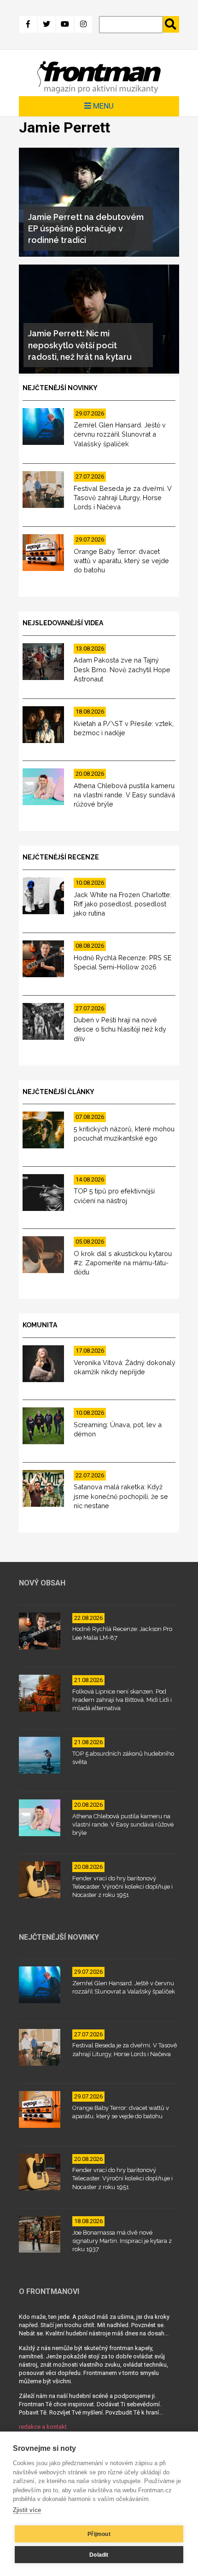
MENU (102, 106)
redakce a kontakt (43, 2427)
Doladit (99, 2555)
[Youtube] (65, 24)
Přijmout (99, 2534)
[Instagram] (83, 24)
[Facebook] (28, 24)
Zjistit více (27, 2510)
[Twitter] (47, 24)
